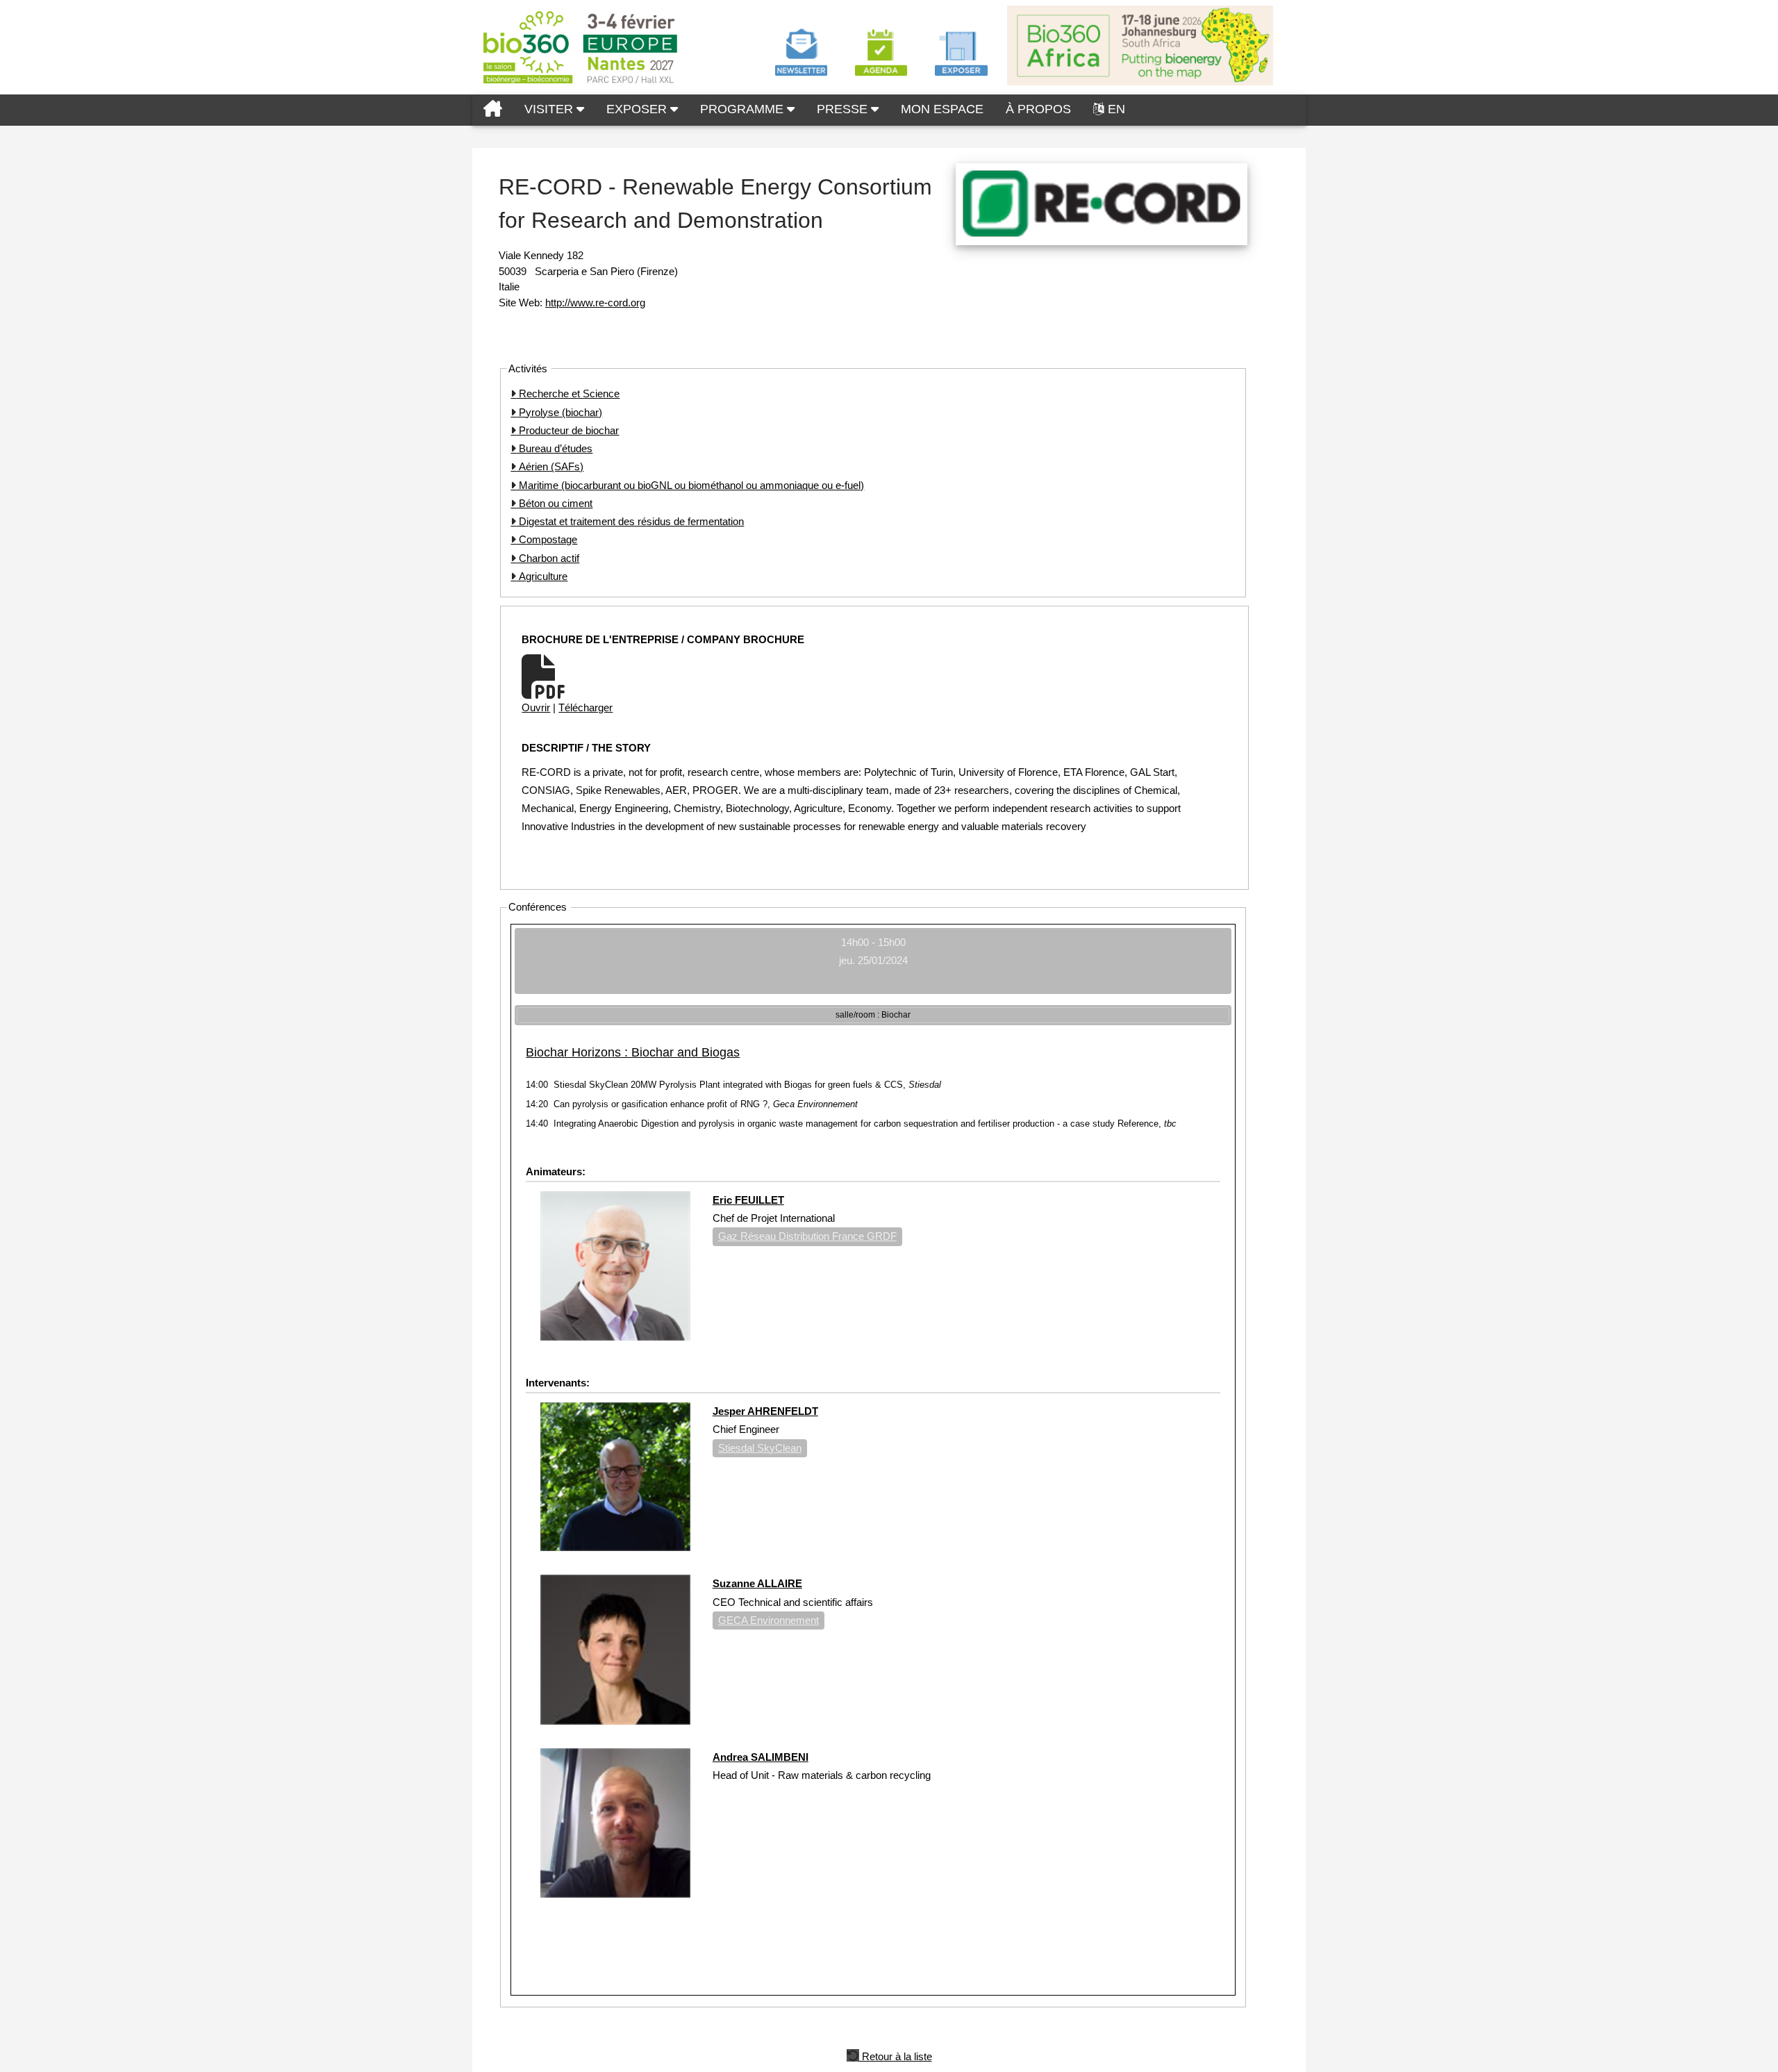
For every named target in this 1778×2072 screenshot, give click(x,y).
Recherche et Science (568, 393)
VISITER (550, 109)
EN (1116, 109)
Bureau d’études (554, 448)
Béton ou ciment (554, 503)
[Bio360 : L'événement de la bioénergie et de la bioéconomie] (493, 110)
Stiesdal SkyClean (760, 1448)
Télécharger (585, 707)
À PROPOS (1038, 109)
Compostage (547, 539)
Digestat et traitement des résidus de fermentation (630, 521)
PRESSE (844, 109)
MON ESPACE (942, 109)
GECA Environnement (768, 1620)
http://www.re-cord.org (595, 302)
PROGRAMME (743, 109)
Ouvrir (536, 707)
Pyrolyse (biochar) (559, 412)
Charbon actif (548, 558)
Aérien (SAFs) (550, 466)
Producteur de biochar (567, 430)
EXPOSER (638, 109)
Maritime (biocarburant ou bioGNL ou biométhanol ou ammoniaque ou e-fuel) (690, 485)
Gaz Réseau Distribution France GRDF (807, 1236)
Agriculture (542, 576)
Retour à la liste (896, 2055)
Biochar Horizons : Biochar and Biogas (633, 1052)
